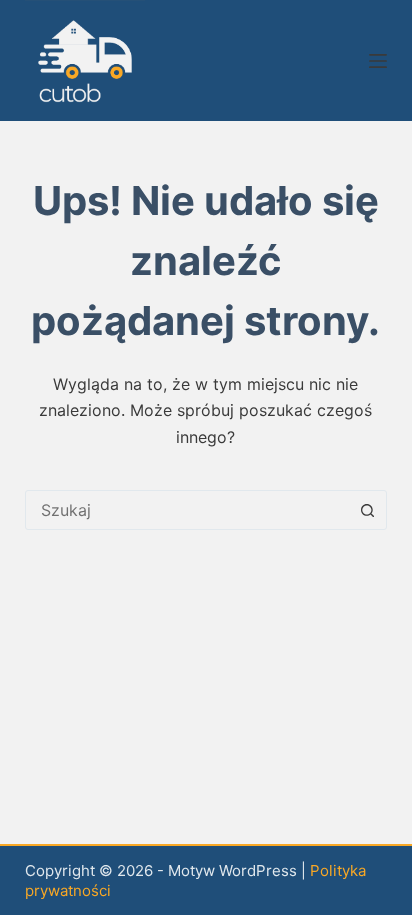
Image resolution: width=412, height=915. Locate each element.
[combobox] (187, 510)
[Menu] (378, 61)
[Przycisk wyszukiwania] (367, 510)
